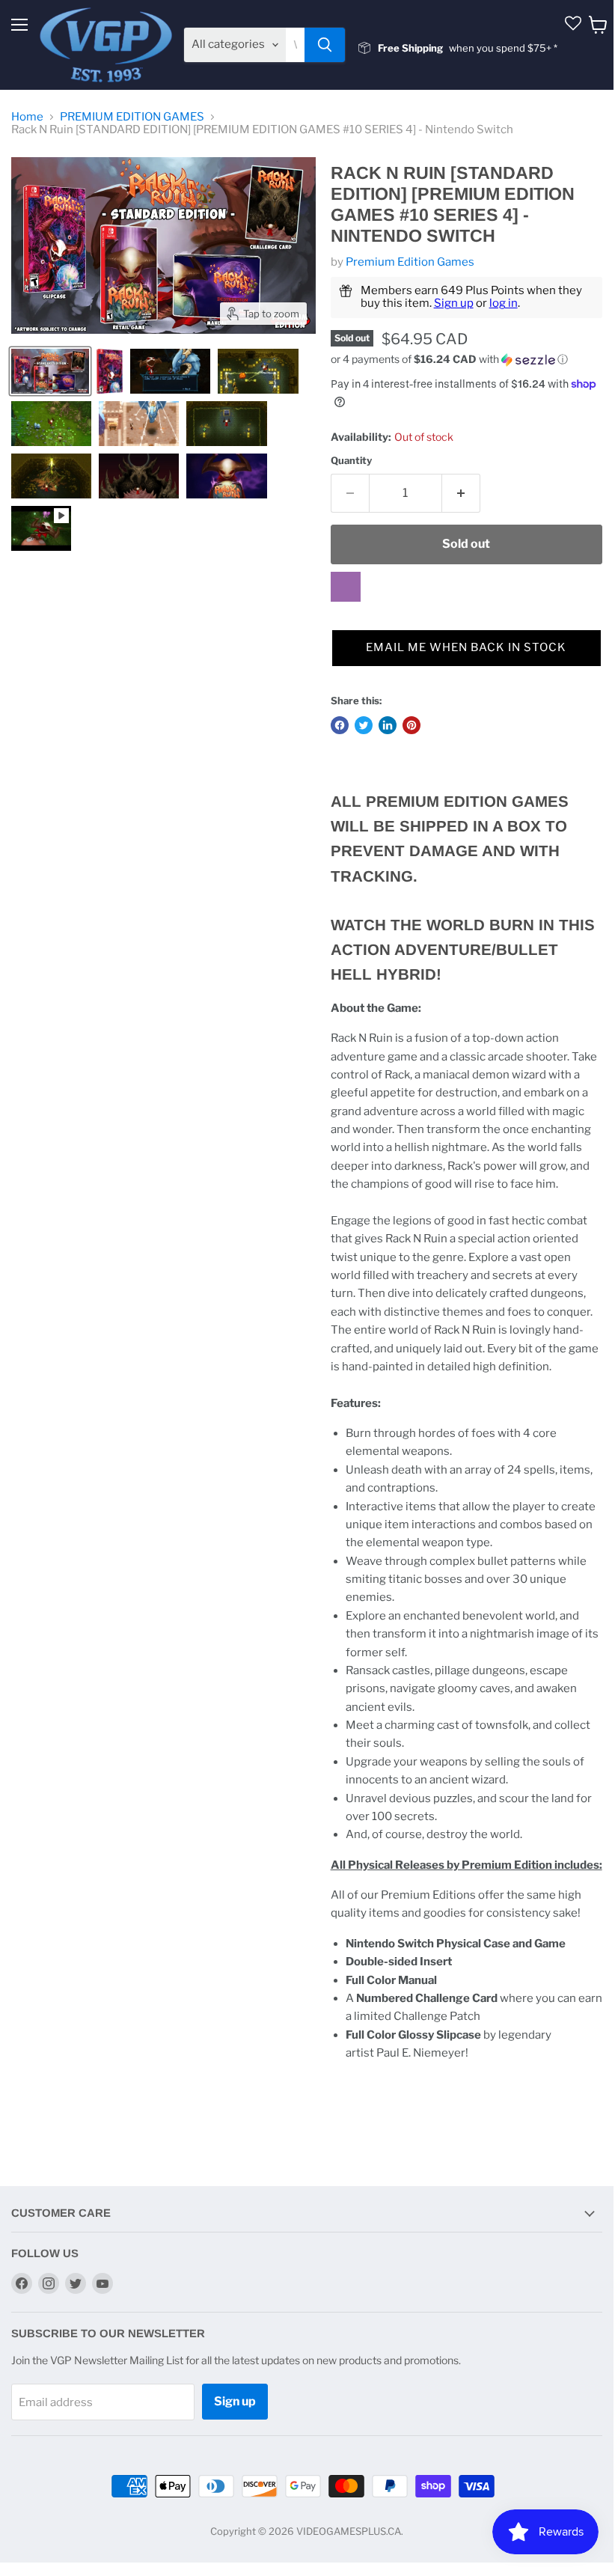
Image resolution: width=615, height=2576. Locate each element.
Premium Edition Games (410, 262)
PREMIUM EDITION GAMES (132, 117)
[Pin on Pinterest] (411, 725)
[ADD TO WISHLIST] (346, 587)
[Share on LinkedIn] (388, 725)
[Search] (325, 45)
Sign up (454, 303)
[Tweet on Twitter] (364, 725)
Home (27, 117)
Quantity (351, 461)
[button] (466, 360)
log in (504, 303)
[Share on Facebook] (340, 725)
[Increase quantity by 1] (461, 493)
